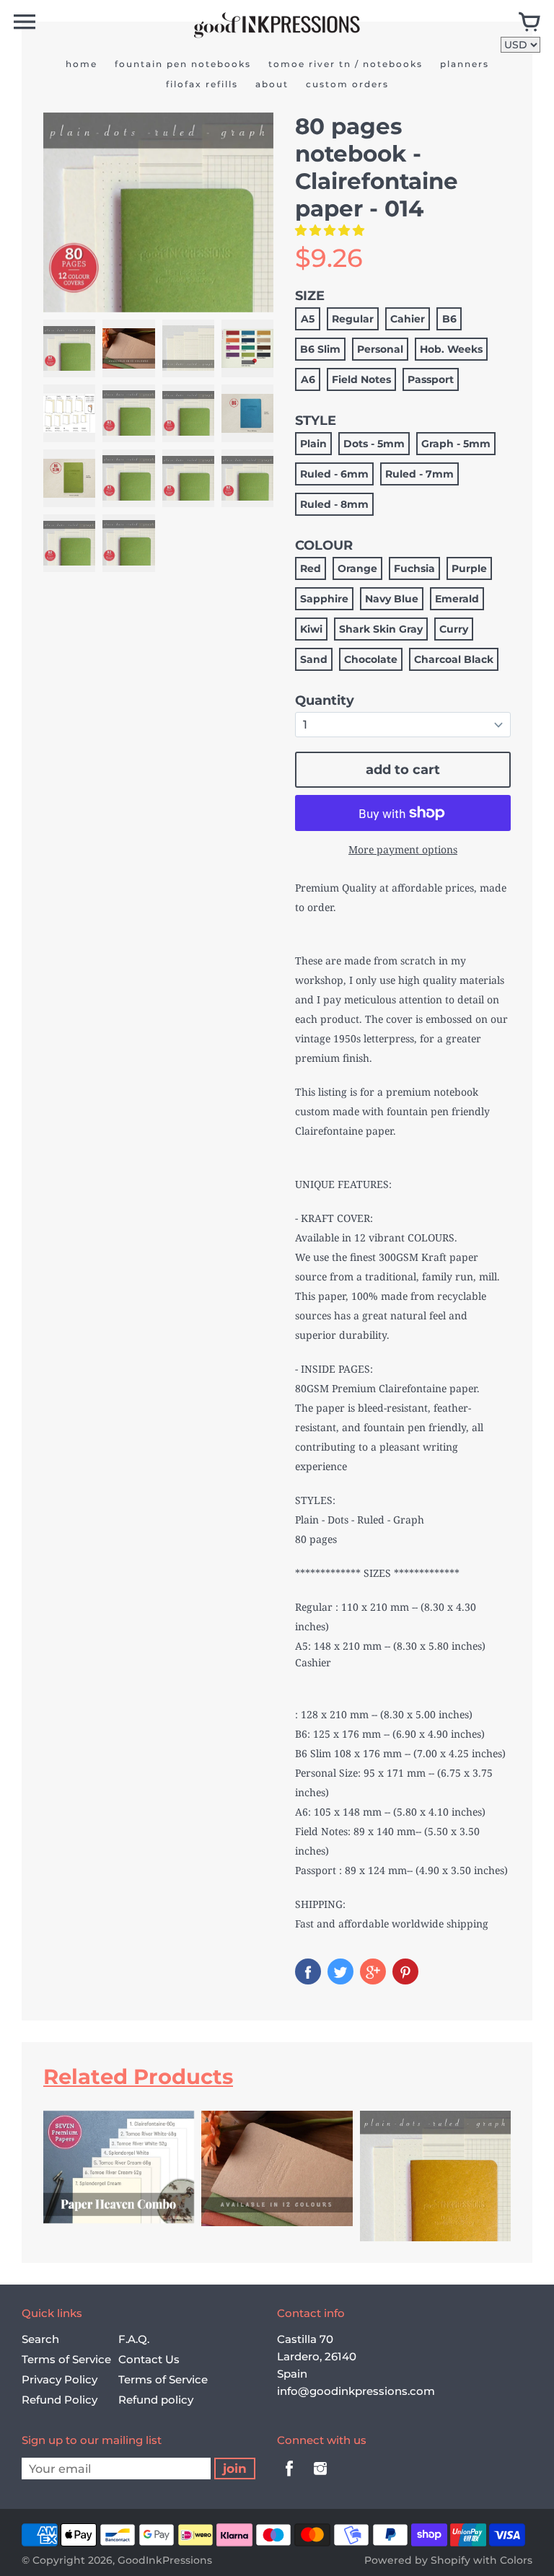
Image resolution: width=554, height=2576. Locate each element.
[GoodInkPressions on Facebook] (289, 2478)
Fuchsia (414, 568)
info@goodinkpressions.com (356, 2391)
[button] (331, 230)
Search (40, 2339)
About (272, 84)
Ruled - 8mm (334, 504)
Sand (314, 659)
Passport (431, 379)
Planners (465, 64)
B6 (449, 319)
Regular (353, 319)
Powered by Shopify (417, 2560)
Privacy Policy (60, 2379)
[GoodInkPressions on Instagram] (320, 2478)
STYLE (316, 421)
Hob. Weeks (451, 349)
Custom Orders (347, 84)
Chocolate (371, 659)
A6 (308, 379)
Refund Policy (60, 2400)
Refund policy (156, 2400)
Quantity (325, 700)
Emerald (457, 599)
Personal (380, 349)
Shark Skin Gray (381, 629)
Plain (313, 444)
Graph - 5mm (456, 444)
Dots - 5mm (374, 444)
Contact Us (149, 2359)
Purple (469, 568)
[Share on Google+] (373, 1971)
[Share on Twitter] (340, 1971)
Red (311, 568)
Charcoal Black (454, 659)
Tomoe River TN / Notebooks (346, 64)
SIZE (310, 296)
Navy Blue (392, 599)
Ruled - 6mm (334, 474)
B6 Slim (320, 349)
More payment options (403, 849)
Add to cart (403, 770)
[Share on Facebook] (308, 1971)
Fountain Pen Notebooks (183, 64)
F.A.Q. (134, 2339)
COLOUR (324, 545)
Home (82, 64)
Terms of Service (66, 2359)
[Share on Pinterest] (405, 1971)
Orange (357, 568)
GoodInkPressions (165, 2560)
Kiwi (311, 629)
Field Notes (361, 379)
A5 (308, 319)
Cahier (408, 319)
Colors (516, 2560)
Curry (454, 629)
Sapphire (324, 599)
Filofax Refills (202, 84)
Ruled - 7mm (419, 474)
